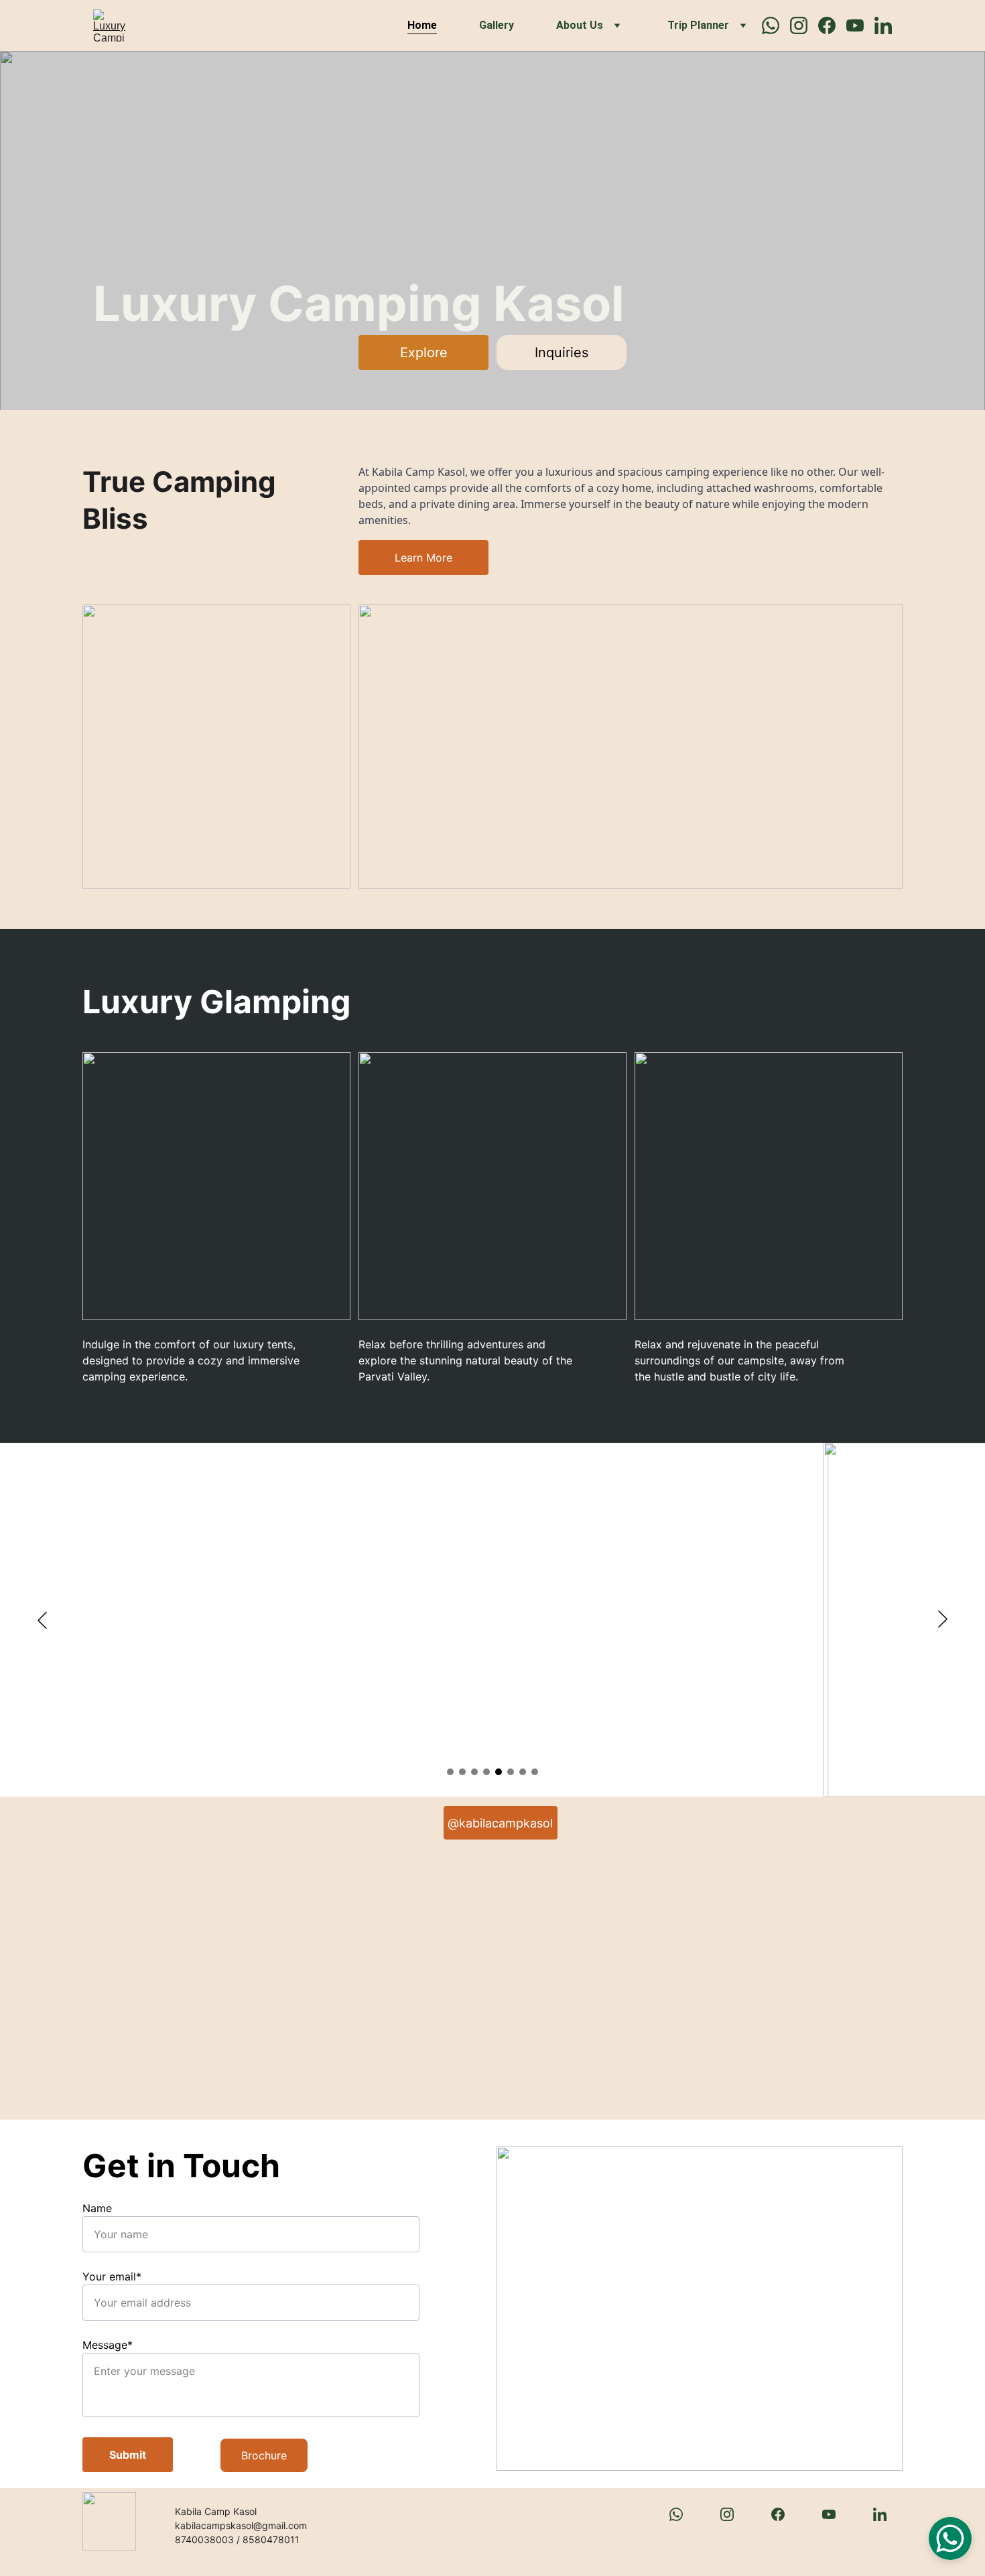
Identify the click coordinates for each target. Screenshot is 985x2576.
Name (97, 2208)
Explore (424, 352)
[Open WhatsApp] (950, 2538)
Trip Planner (698, 25)
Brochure (264, 2455)
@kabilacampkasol (500, 1823)
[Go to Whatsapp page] (776, 25)
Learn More (423, 558)
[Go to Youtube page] (860, 25)
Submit (128, 2455)
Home (422, 25)
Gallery (497, 25)
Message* (108, 2345)
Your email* (112, 2276)
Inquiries (562, 352)
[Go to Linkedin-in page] (883, 25)
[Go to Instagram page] (804, 25)
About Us (580, 25)
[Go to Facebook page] (832, 25)
